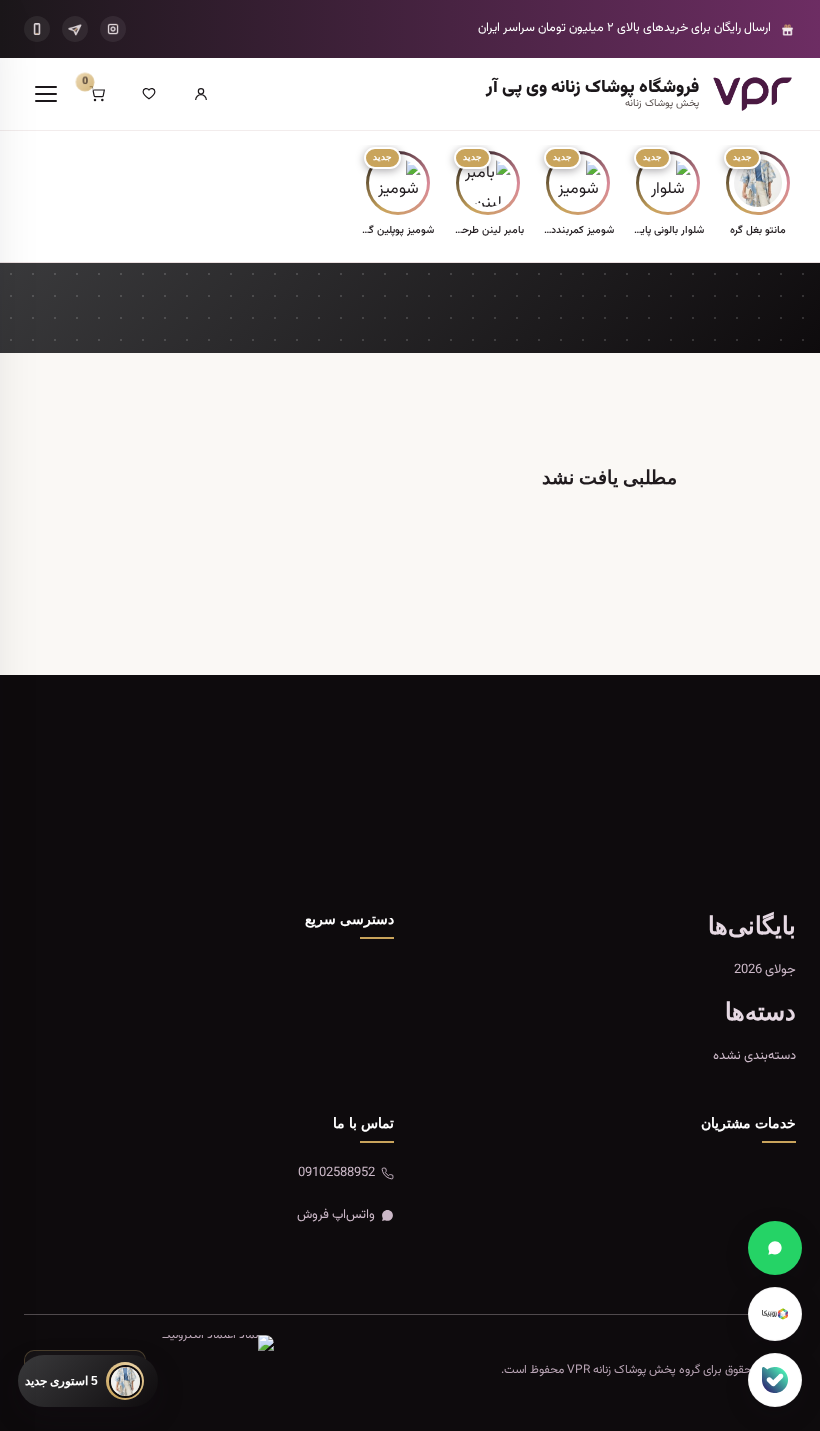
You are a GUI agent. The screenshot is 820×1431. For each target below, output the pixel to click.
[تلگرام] (75, 29)
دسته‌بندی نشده (754, 1056)
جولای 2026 (765, 970)
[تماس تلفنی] (37, 29)
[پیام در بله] (775, 1380)
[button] (758, 195)
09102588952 (336, 1173)
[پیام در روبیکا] (775, 1314)
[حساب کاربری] (201, 94)
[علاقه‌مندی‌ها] (149, 94)
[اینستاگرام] (113, 29)
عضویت (110, 829)
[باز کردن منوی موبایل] (46, 94)
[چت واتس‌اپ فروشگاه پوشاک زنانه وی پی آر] (775, 1248)
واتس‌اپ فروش (336, 1215)
